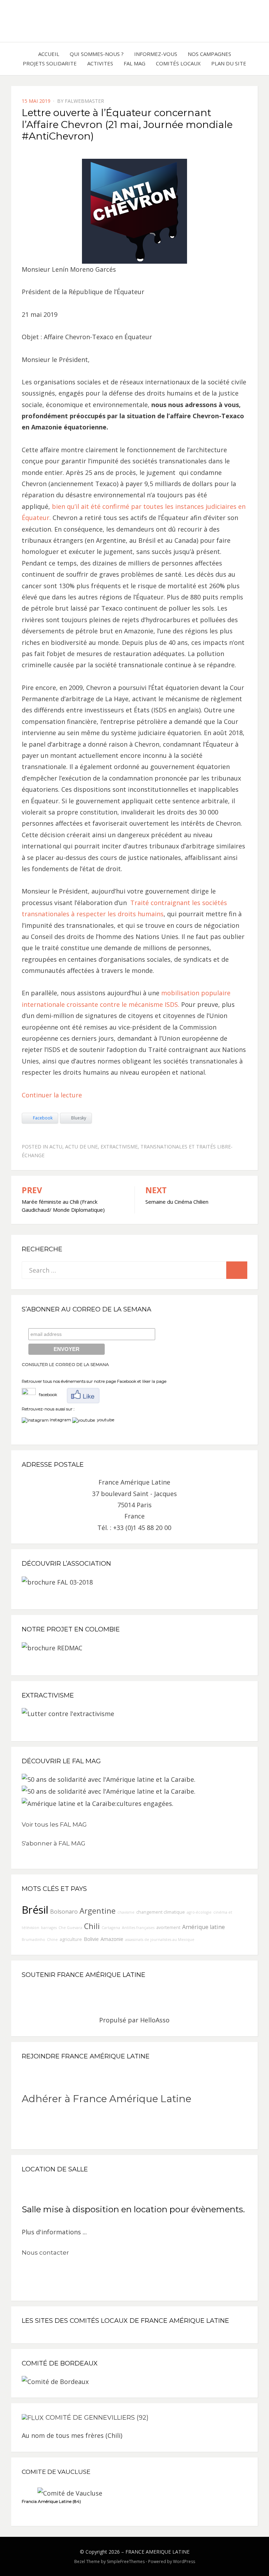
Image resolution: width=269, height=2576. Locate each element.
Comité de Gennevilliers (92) (97, 2418)
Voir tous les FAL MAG (54, 1824)
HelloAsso (155, 2020)
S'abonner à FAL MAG (54, 1843)
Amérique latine (204, 1927)
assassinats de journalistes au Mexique (160, 1940)
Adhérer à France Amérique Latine (106, 2099)
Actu (56, 1147)
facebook (46, 1394)
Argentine (98, 1911)
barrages (49, 1928)
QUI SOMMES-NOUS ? (97, 54)
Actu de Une (81, 1147)
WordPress (184, 2561)
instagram (60, 1420)
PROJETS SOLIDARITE (50, 63)
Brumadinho (33, 1940)
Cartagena (111, 1928)
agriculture (71, 1939)
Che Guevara (70, 1928)
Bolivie (91, 1939)
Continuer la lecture (52, 1095)
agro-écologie (199, 1912)
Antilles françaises (138, 1928)
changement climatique (161, 1912)
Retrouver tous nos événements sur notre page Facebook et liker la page (94, 1381)
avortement (168, 1927)
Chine (52, 1940)
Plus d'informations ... (54, 2232)
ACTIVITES (100, 63)
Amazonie (112, 1939)
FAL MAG (134, 63)
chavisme (126, 1912)
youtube (105, 1420)
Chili (92, 1926)
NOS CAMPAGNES (209, 54)
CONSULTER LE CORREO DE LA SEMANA (65, 1364)
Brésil (35, 1910)
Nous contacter (45, 2253)
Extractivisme (119, 1147)
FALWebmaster (84, 101)
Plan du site (229, 63)
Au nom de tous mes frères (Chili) (72, 2435)
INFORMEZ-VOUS (156, 54)
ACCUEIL (49, 54)
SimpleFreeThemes (126, 2561)
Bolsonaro (64, 1912)
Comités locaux (178, 63)
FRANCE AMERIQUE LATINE (157, 2552)
